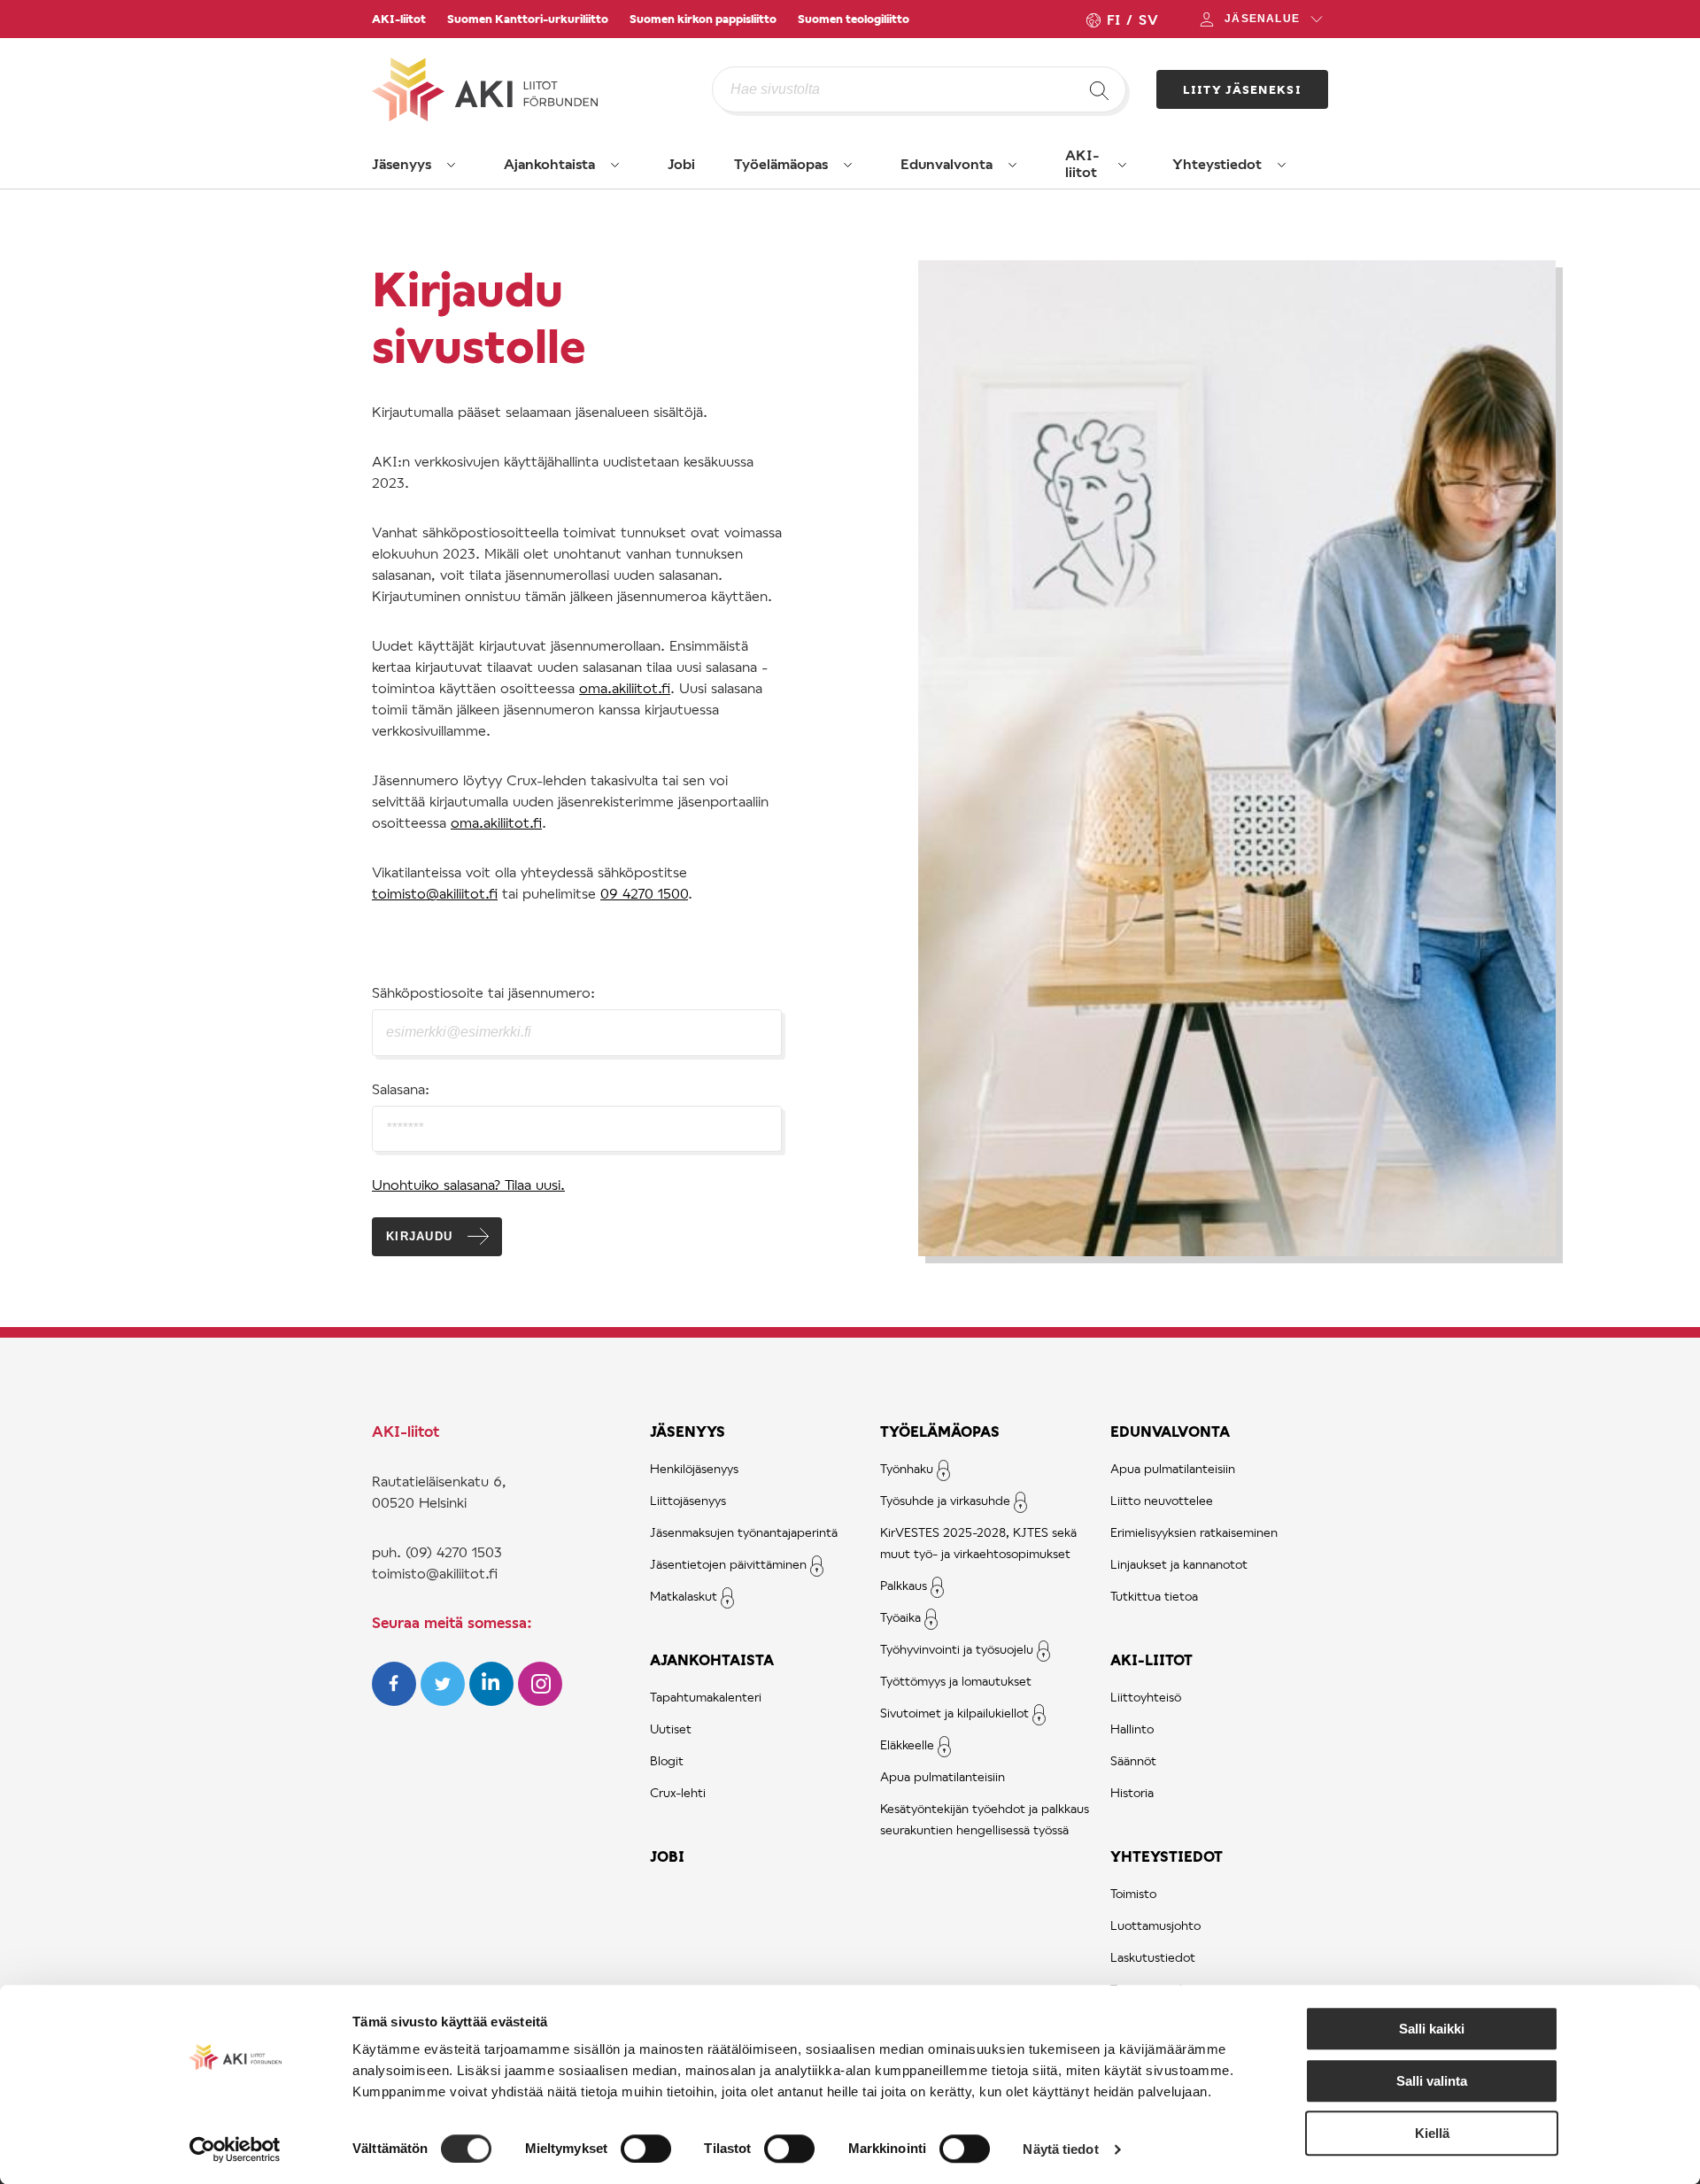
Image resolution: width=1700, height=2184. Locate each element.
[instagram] (540, 1700)
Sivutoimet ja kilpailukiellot (954, 1713)
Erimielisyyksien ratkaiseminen (1194, 1532)
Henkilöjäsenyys (694, 1468)
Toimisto (1133, 1893)
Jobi (681, 163)
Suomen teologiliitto (854, 19)
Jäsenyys (402, 163)
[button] (452, 165)
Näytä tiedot (1060, 2149)
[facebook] (396, 1700)
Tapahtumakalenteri (706, 1697)
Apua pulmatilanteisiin (943, 1776)
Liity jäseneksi (1243, 89)
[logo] (542, 89)
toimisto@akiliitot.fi (435, 893)
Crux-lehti (678, 1792)
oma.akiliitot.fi (625, 687)
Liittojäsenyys (688, 1500)
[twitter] (445, 1700)
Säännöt (1133, 1760)
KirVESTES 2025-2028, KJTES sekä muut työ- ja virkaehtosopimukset (978, 1543)
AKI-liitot (399, 19)
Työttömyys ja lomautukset (956, 1681)
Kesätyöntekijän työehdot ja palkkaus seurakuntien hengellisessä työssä (985, 1819)
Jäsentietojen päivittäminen (728, 1564)
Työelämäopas (781, 163)
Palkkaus (904, 1585)
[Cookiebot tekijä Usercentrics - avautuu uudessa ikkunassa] (235, 2149)
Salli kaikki (1432, 2029)
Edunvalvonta (947, 163)
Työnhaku (907, 1468)
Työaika (900, 1617)
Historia (1132, 1792)
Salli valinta (1432, 2081)
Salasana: (401, 1088)
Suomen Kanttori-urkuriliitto (528, 19)
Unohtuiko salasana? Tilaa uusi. (468, 1184)
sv (1148, 19)
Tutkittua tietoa (1154, 1596)
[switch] (646, 2149)
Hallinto (1132, 1729)
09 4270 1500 (644, 893)
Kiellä (1432, 2133)
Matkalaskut (684, 1596)
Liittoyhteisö (1146, 1697)
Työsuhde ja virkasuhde (945, 1500)
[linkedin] (494, 1700)
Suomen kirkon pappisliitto (703, 19)
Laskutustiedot (1153, 1957)
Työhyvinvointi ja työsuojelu (957, 1649)
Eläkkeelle (907, 1744)
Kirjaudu (419, 1236)
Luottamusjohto (1155, 1925)
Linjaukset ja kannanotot (1179, 1564)
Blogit (667, 1760)
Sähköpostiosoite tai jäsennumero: (483, 992)
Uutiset (671, 1729)
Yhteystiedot (1217, 163)
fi (1113, 19)
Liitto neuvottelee (1162, 1500)
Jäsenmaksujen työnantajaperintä (744, 1532)
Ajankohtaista (549, 163)
